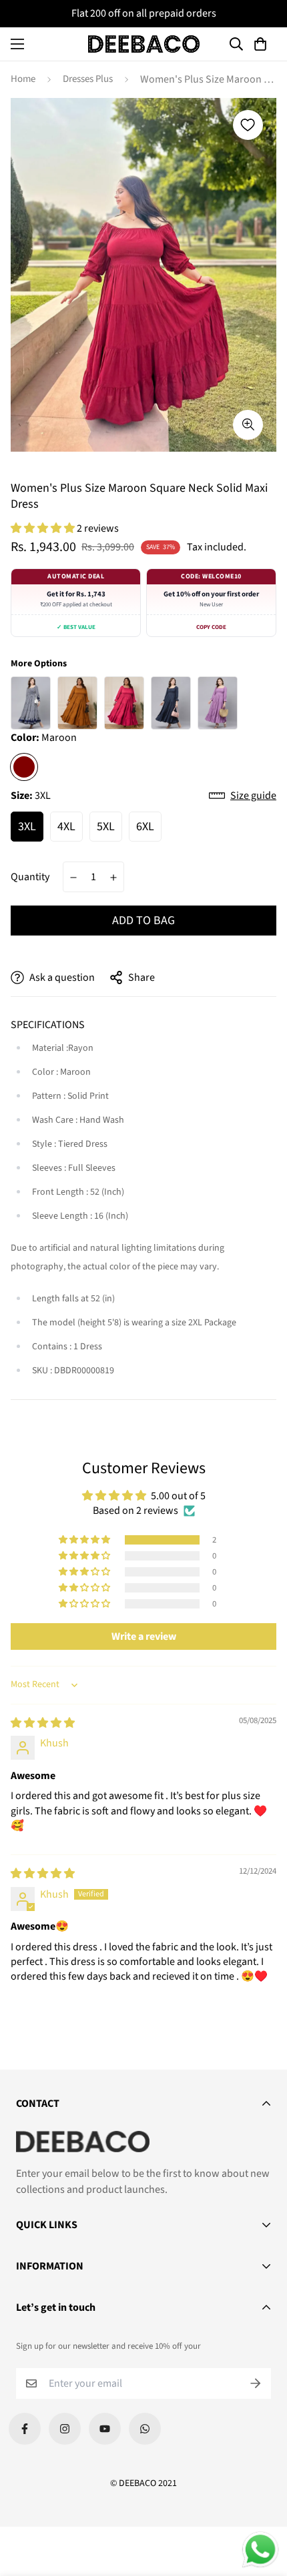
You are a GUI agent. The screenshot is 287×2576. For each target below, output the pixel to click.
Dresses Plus (88, 79)
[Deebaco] (144, 44)
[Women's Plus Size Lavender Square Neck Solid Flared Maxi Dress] (218, 703)
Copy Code (211, 627)
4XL (66, 827)
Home (23, 79)
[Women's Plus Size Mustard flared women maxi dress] (77, 703)
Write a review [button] (144, 1636)
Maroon (24, 767)
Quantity (30, 877)
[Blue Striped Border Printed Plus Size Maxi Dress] (31, 703)
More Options (39, 664)
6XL (145, 827)
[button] (262, 44)
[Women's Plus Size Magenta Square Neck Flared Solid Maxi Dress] (124, 703)
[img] (43, 1723)
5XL (106, 827)
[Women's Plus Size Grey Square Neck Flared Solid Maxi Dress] (171, 703)
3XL (27, 827)
